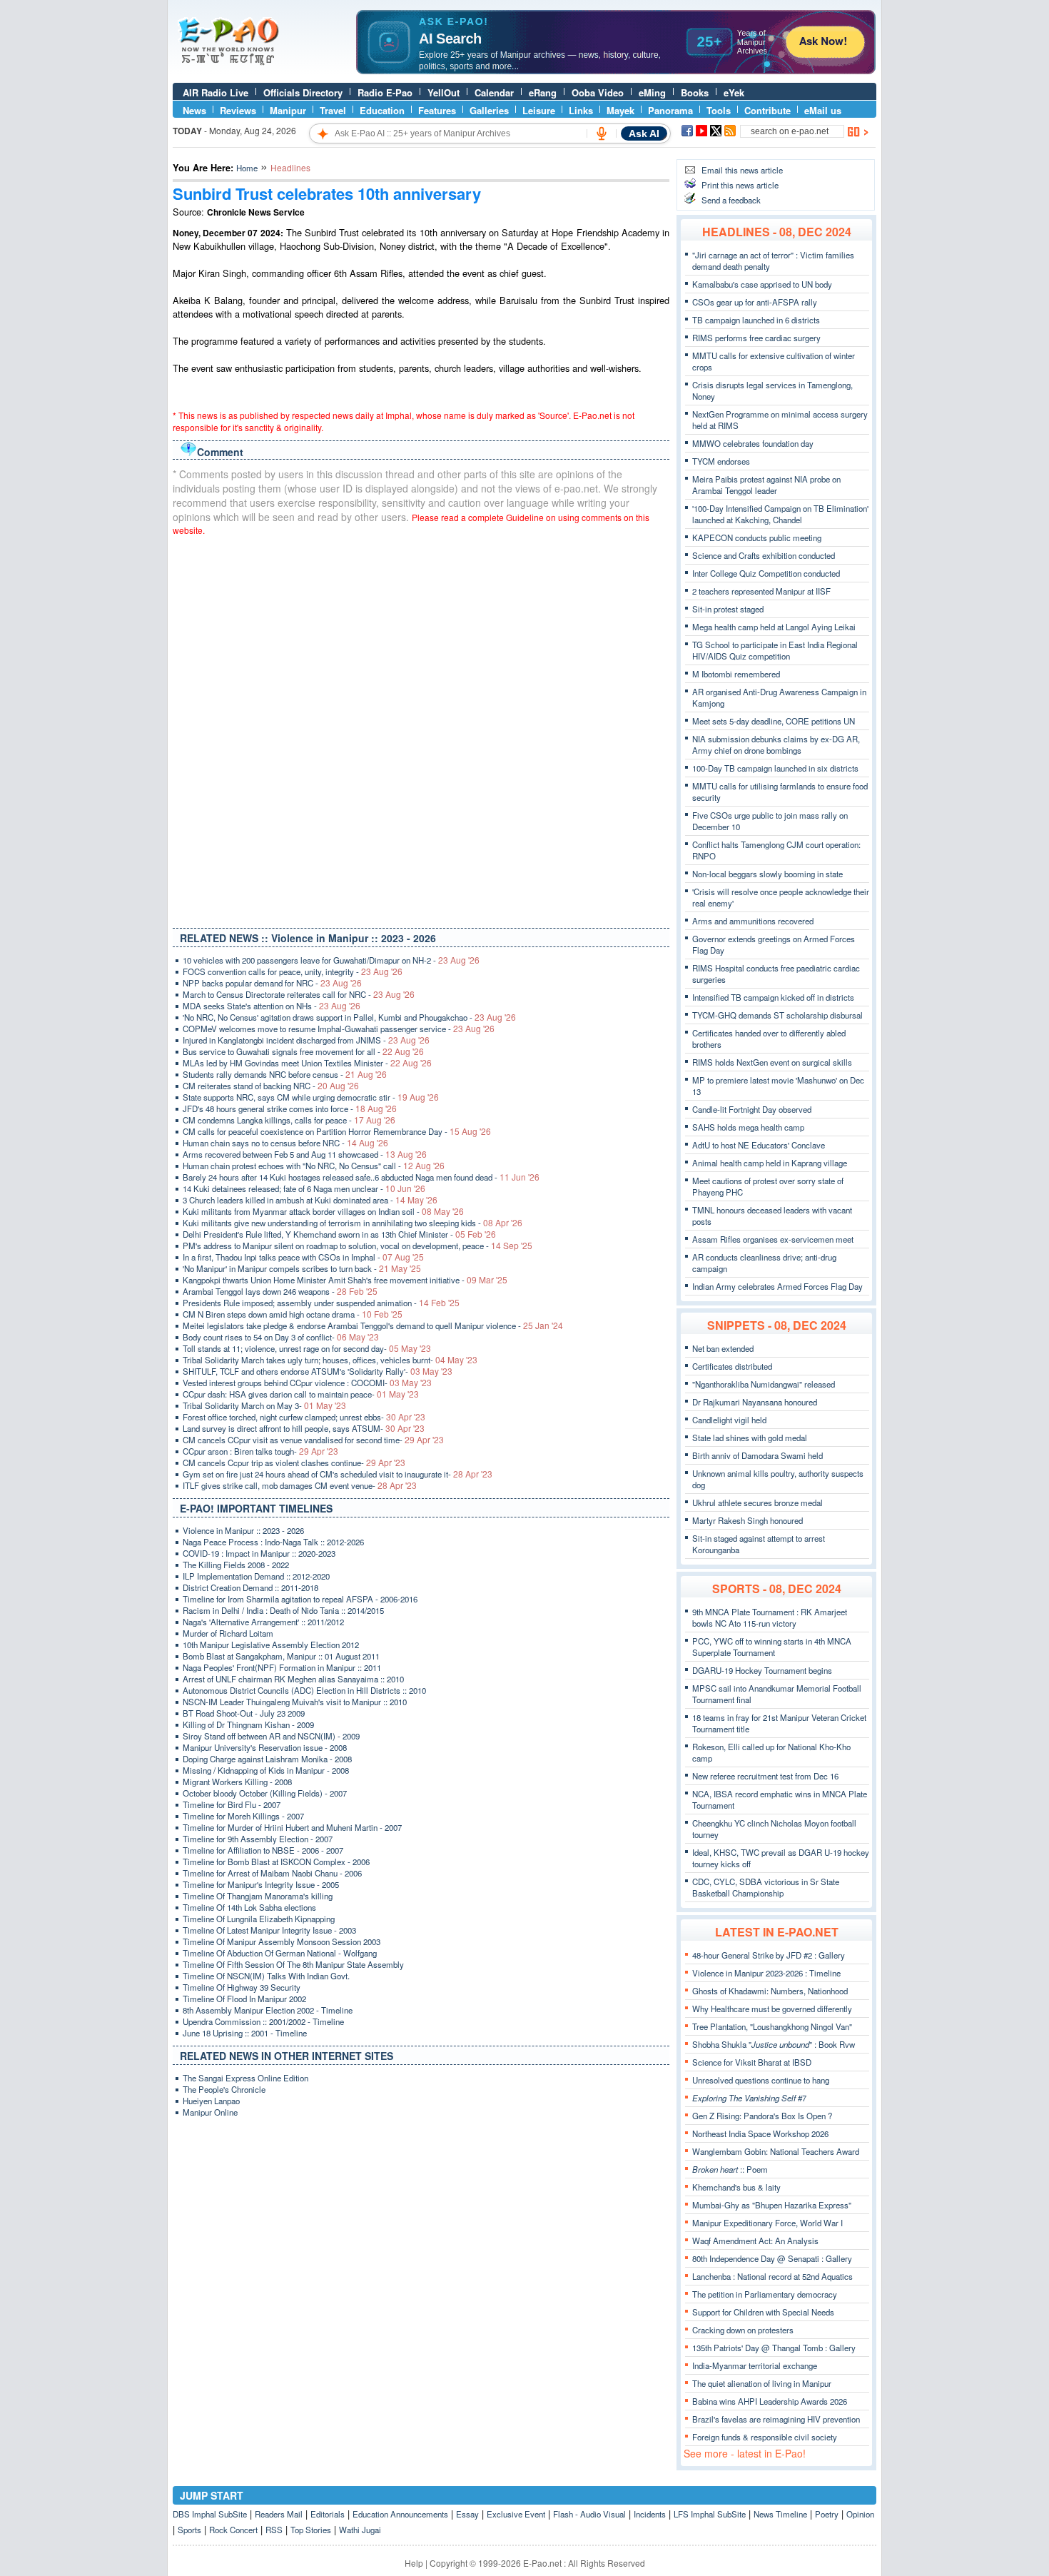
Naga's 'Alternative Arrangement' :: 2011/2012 (263, 1622)
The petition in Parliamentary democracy (765, 2294)
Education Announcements (400, 2514)
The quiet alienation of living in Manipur (762, 2383)
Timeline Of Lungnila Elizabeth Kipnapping (259, 1919)
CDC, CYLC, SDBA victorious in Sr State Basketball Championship (766, 1887)
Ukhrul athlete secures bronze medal (757, 1502)
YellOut (444, 92)
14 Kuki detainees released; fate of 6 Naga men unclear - (304, 1188)
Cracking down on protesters (743, 2330)
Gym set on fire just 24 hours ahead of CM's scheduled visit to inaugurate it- (338, 1474)
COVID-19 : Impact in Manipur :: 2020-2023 (259, 1553)
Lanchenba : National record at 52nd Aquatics (772, 2276)
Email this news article (742, 170)
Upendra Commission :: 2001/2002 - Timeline (263, 2021)
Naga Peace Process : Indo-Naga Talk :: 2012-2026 (273, 1542)
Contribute (767, 110)
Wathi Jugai (360, 2530)
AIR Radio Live (216, 92)
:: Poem (730, 2169)
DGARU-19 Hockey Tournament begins (762, 1670)
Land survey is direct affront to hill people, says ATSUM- (304, 1428)
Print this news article (740, 185)
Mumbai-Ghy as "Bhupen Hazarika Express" (772, 2205)
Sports (189, 2530)
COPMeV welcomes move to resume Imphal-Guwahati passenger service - (339, 1029)
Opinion (860, 2514)
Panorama (670, 110)
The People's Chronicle (224, 2089)
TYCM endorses (721, 461)
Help (414, 2563)
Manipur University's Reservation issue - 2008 (265, 1747)
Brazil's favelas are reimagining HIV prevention (776, 2419)
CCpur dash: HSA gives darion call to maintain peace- (301, 1394)
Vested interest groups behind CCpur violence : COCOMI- (307, 1383)
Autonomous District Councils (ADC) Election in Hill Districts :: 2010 (304, 1690)
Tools (719, 110)
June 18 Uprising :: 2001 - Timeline (245, 2033)
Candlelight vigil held (729, 1420)
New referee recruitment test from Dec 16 (765, 1776)
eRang (543, 92)
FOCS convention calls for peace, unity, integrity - (293, 971)
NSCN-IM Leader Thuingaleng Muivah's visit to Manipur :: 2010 (295, 1702)
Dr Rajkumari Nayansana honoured (755, 1402)
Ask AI (644, 133)
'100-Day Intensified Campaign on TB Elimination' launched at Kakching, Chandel (780, 514)
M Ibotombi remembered (736, 674)
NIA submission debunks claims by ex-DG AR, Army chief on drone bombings (776, 744)
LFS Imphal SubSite (710, 2514)
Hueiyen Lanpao (211, 2101)
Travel (333, 110)
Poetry (827, 2514)
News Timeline (780, 2514)
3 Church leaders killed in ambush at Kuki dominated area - (310, 1200)
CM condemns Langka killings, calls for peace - (289, 1120)
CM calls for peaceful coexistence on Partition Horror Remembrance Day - (337, 1131)
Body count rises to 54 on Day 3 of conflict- (281, 1337)
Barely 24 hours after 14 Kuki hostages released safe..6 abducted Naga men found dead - (361, 1177)
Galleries (489, 110)
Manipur (288, 110)
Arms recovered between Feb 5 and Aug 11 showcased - (305, 1154)
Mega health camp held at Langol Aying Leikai (774, 627)
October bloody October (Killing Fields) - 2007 (265, 1793)
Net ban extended (723, 1348)
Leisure (539, 110)
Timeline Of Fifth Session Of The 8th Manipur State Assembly (293, 1964)
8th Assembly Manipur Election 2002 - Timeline (268, 2010)
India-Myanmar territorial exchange (755, 2365)
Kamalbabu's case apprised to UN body (762, 284)
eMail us (823, 110)
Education (382, 110)
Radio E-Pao (385, 92)
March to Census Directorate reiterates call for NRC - (299, 994)
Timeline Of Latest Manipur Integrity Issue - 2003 (269, 1930)
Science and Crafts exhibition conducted (764, 555)
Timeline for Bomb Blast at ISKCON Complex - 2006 (276, 1862)
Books (695, 92)
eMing (652, 92)
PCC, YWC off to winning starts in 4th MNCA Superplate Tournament (772, 1647)
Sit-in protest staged (728, 609)
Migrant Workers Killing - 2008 (237, 1782)
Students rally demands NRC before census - (285, 1074)
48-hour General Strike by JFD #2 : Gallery (769, 1955)
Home (247, 168)
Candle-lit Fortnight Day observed (752, 1109)
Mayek (620, 110)
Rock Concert (233, 2530)
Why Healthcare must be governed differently (772, 2009)
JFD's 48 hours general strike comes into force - (290, 1108)
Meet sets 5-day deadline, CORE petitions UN (774, 721)
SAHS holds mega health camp (748, 1127)
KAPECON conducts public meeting (757, 537)
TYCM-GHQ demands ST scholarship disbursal (777, 1015)
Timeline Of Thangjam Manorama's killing (258, 1896)
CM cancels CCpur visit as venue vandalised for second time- (313, 1440)
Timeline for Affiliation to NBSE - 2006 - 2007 (263, 1850)
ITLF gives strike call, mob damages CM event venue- (300, 1485)
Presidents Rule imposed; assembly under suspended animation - (321, 1303)
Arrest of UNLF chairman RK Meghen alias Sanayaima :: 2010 (293, 1679)
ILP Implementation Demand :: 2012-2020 (256, 1576)
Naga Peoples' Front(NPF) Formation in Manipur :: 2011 (282, 1667)
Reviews (238, 110)
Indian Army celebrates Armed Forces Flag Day (777, 1286)
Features (437, 110)
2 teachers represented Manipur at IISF (761, 591)
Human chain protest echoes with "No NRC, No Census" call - (314, 1166)
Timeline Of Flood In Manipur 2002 (244, 1999)
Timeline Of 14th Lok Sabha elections (249, 1907)
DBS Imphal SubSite (210, 2514)
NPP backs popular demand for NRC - (272, 983)
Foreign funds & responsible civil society (765, 2437)
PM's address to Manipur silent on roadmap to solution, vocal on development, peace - (358, 1246)
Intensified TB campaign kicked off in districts (773, 997)
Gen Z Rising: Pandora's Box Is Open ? (762, 2116)
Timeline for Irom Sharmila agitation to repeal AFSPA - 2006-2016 (300, 1599)
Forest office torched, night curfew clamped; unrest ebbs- (304, 1417)
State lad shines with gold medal (750, 1438)
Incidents (650, 2514)
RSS (274, 2530)
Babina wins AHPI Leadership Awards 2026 (770, 2401)
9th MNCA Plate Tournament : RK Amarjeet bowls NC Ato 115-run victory (770, 1617)
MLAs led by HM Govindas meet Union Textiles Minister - (307, 1063)
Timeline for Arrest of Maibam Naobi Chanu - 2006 (272, 1873)
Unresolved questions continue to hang (761, 2080)
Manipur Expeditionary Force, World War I (767, 2223)
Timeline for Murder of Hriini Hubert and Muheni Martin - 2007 (292, 1827)
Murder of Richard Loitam (228, 1633)
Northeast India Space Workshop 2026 (760, 2133)
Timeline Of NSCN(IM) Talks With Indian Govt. (266, 1976)
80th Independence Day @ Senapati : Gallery (772, 2258)
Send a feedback (731, 200)
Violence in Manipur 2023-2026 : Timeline (766, 1973)
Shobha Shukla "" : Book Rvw (774, 2044)
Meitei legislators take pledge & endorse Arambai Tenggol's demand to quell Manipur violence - (373, 1325)
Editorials (328, 2514)
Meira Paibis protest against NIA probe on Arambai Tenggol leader (766, 485)
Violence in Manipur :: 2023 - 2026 (243, 1530)
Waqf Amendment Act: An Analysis (755, 2241)
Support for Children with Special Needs (763, 2312)
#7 (749, 2098)
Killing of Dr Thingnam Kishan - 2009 (248, 1724)
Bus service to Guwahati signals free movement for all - (303, 1051)
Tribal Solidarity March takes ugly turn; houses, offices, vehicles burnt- (330, 1360)
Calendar (494, 92)
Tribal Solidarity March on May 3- (264, 1405)
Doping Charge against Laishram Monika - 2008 (267, 1759)
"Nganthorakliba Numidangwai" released (764, 1384)
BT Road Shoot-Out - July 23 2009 (244, 1713)
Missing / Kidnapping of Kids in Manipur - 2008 (266, 1770)
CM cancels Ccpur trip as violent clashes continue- (294, 1463)
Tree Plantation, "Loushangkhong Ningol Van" (772, 2026)
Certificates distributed (732, 1366)
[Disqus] (421, 729)
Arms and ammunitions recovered (753, 921)
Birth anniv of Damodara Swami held (757, 1455)
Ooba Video (598, 92)
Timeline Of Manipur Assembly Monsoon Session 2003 (282, 1941)
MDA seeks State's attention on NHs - (272, 1006)
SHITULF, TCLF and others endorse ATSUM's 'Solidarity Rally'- (318, 1371)
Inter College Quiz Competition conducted (766, 573)
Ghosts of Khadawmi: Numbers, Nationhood (770, 1991)
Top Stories (311, 2530)
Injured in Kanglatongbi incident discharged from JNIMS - (306, 1040)
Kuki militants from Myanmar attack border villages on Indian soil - (323, 1211)
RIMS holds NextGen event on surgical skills (772, 1062)
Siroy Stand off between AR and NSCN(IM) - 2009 (271, 1736)
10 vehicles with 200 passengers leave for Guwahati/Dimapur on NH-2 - (331, 960)
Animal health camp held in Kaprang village (770, 1163)
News (194, 110)
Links (581, 110)
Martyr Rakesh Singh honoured (748, 1520)
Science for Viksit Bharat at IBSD (752, 2062)
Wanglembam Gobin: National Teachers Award (776, 2151)
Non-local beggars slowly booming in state (767, 874)
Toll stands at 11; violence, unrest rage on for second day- (307, 1348)
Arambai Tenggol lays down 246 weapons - (280, 1291)
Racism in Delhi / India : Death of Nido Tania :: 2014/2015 (283, 1610)
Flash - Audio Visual (589, 2514)
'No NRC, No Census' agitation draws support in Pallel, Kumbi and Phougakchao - (349, 1017)
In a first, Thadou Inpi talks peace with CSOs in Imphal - (303, 1257)
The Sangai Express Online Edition (245, 2078)
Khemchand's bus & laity (736, 2187)
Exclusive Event (516, 2514)
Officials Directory (303, 92)
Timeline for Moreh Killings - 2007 (243, 1816)
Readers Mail (279, 2514)
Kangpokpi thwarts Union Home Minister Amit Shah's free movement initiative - (345, 1280)
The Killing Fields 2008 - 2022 (236, 1565)
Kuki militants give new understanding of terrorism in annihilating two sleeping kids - (353, 1223)
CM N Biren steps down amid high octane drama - (293, 1314)
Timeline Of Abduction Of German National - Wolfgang (280, 1953)
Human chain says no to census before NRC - (285, 1143)
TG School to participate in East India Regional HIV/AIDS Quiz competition (775, 650)
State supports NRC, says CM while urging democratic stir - (311, 1097)
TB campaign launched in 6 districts (756, 320)
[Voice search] (602, 133)
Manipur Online (210, 2112)
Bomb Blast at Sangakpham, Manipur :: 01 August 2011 (281, 1656)
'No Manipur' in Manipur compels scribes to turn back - (302, 1268)
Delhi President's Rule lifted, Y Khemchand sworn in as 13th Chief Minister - (339, 1234)
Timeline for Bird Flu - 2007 (232, 1804)
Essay (467, 2514)
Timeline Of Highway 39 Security (242, 1987)
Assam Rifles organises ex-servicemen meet (773, 1239)
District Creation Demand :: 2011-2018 (250, 1587)
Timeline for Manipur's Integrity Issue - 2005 (261, 1884)
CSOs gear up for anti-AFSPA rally (755, 302)
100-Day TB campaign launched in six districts (775, 768)
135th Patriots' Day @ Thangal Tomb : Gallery (774, 2348)
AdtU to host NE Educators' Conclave (759, 1145)
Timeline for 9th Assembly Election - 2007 (258, 1839)
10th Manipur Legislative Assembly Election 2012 (271, 1645)
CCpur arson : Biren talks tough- (260, 1451)
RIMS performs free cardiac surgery (756, 338)
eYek (734, 92)
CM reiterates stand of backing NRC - (271, 1086)
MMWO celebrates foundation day (753, 443)
